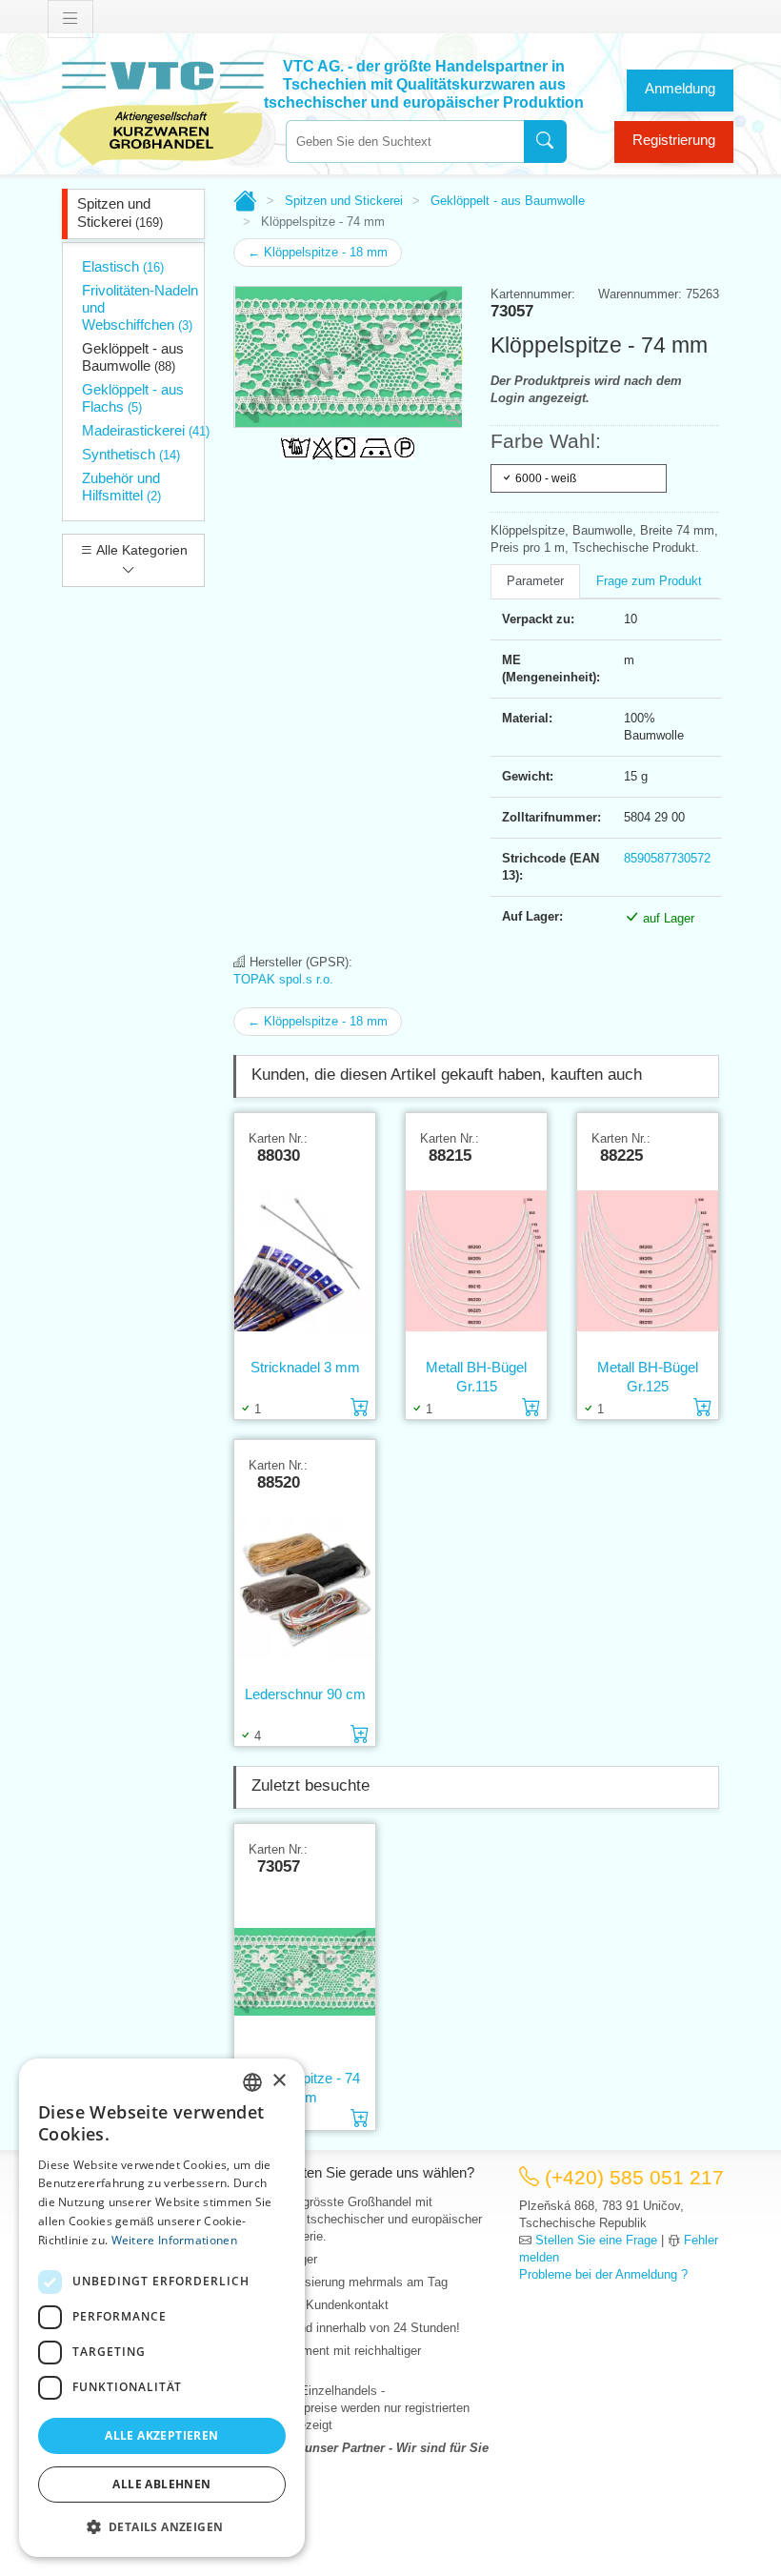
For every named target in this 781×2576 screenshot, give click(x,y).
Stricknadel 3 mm (305, 1367)
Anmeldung (680, 88)
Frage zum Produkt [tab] (649, 581)
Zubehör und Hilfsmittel (121, 487)
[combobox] (405, 142)
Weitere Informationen (174, 2240)
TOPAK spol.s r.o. (283, 979)
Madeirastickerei (146, 430)
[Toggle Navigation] (70, 19)
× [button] (279, 2081)
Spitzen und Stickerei (120, 213)
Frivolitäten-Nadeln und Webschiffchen (140, 307)
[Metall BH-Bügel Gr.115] (476, 1261)
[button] (162, 2526)
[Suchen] (545, 142)
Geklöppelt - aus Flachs (133, 398)
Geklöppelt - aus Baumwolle (133, 357)
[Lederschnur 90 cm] (305, 1588)
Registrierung (674, 140)
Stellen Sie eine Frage (596, 2240)
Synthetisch (131, 454)
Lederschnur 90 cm (305, 1694)
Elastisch (123, 266)
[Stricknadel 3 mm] (305, 1261)
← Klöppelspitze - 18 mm (318, 252)
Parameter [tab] (535, 581)
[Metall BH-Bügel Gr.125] (648, 1261)
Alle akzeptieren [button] (161, 2435)
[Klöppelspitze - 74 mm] (305, 1972)
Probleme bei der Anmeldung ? (603, 2274)
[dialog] (162, 2308)
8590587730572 (667, 858)
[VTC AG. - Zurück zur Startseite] (162, 111)
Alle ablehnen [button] (161, 2484)
